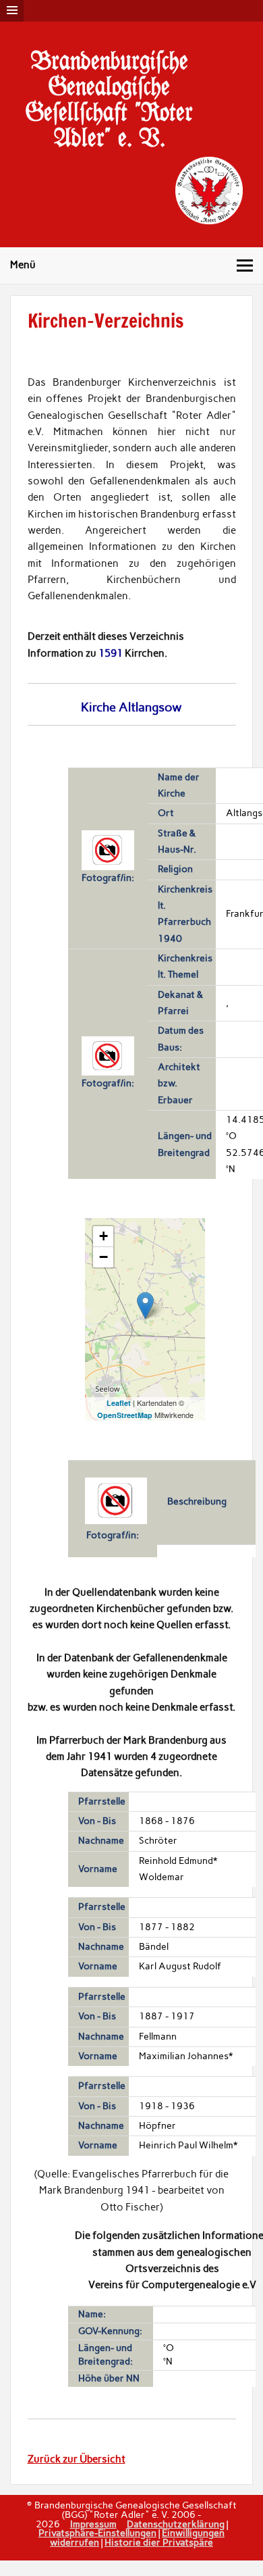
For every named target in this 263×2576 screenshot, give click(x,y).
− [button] (104, 1257)
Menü (23, 265)
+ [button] (104, 1236)
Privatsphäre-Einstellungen (97, 2533)
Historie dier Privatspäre (159, 2542)
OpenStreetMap (125, 1415)
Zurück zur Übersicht (77, 2459)
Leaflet (119, 1403)
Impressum (93, 2524)
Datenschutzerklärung (176, 2524)
